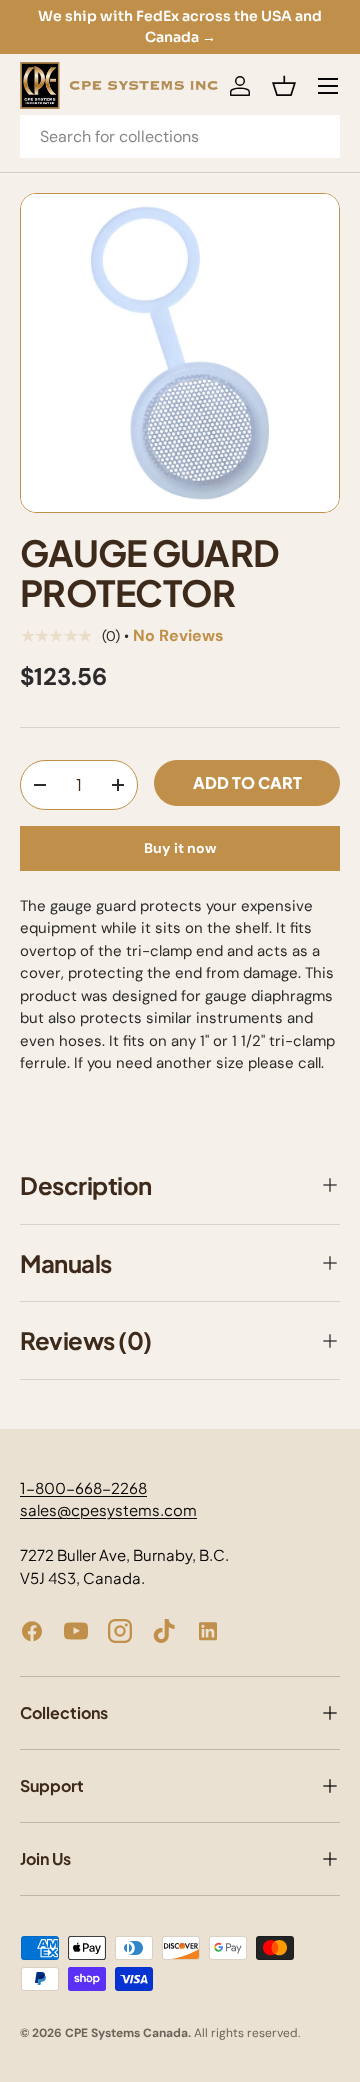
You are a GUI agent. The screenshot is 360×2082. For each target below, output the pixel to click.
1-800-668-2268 (83, 1487)
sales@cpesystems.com (108, 1509)
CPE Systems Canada (126, 2033)
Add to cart (247, 782)
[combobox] (180, 136)
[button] (284, 86)
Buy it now (180, 848)
